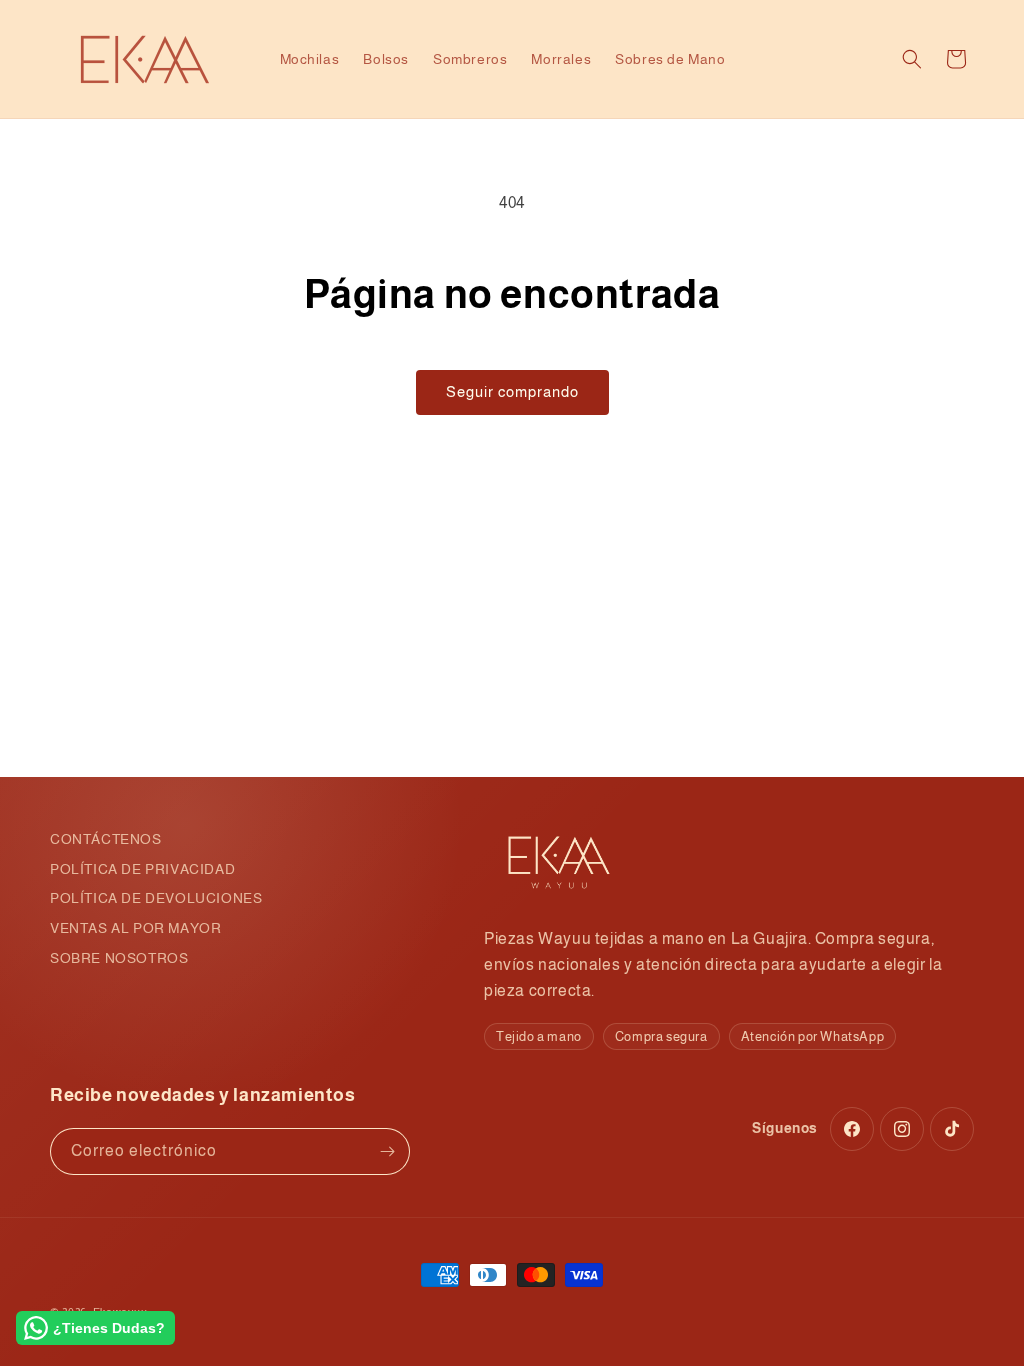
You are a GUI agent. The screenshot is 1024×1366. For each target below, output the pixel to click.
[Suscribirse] (387, 1151)
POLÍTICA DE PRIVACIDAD (142, 869)
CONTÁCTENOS (106, 839)
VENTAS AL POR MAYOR (135, 928)
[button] (912, 59)
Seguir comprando (512, 391)
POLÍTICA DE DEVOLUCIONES (156, 898)
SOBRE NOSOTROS (119, 958)
